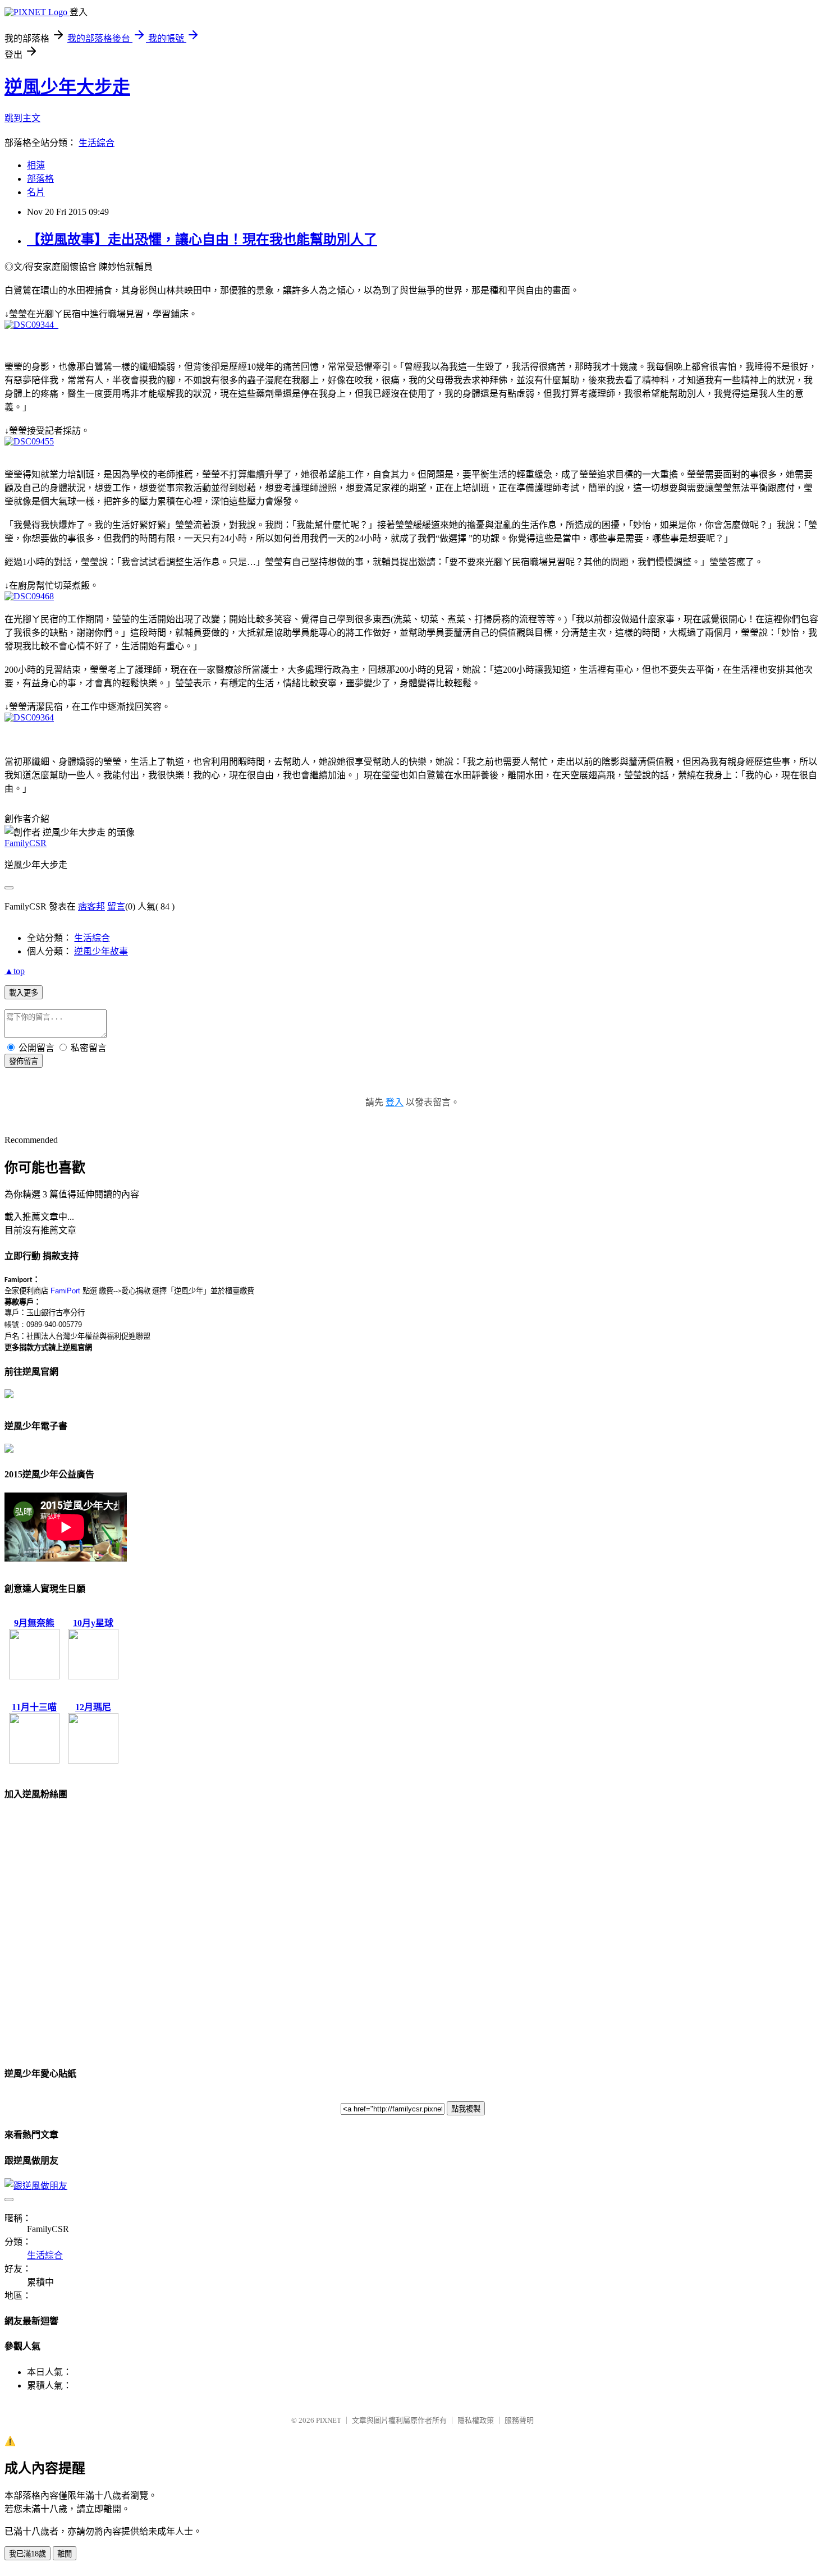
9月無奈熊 (34, 1623)
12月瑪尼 (93, 1707)
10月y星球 (93, 1623)
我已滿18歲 (27, 2554)
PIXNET (329, 2420)
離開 (65, 2554)
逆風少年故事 (101, 951)
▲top (15, 971)
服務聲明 (519, 2420)
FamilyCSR (26, 843)
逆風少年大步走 (67, 87)
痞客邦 (91, 906)
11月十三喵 (34, 1707)
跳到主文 (22, 118)
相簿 (36, 165)
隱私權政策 (476, 2420)
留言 (116, 906)
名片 (36, 192)
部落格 (40, 179)
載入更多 (24, 993)
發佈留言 (24, 1061)
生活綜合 (97, 143)
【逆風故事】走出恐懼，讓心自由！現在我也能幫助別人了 (202, 240)
